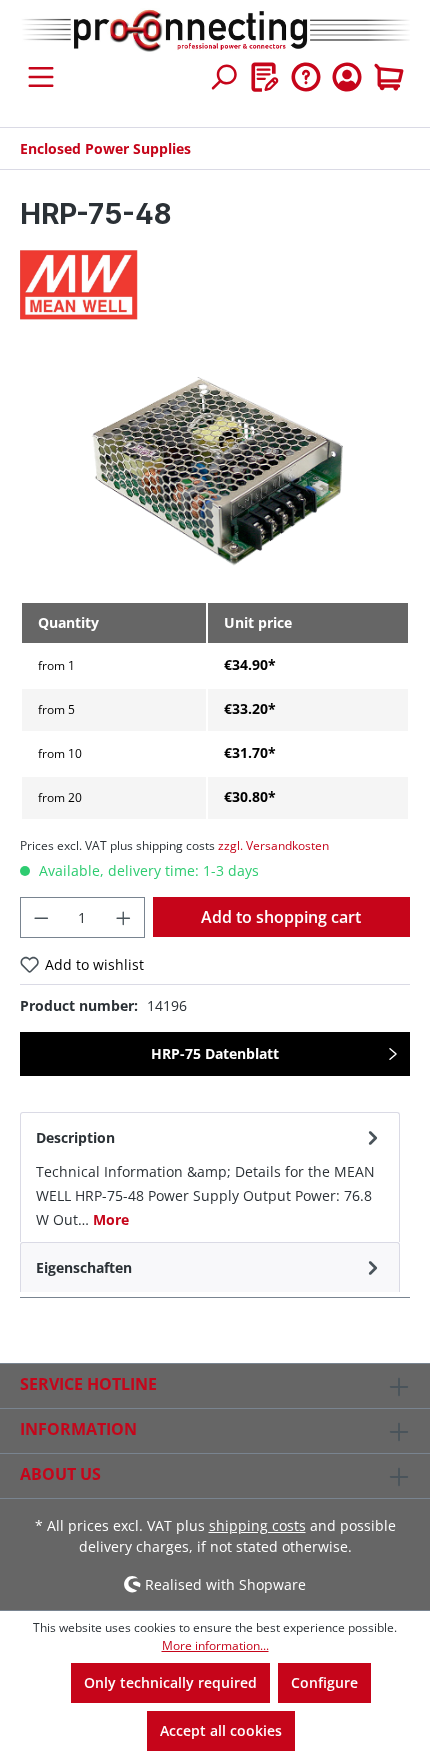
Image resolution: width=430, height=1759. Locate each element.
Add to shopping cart (281, 917)
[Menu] (41, 77)
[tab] (210, 1177)
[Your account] (347, 77)
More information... (215, 1645)
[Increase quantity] (124, 917)
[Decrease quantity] (41, 917)
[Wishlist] (265, 77)
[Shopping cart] (389, 77)
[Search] (223, 77)
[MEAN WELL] (215, 285)
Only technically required (170, 1682)
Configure (324, 1682)
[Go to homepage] (215, 31)
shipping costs (257, 1525)
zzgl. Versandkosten (273, 845)
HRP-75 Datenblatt (215, 1053)
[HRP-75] (214, 472)
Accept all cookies (221, 1730)
